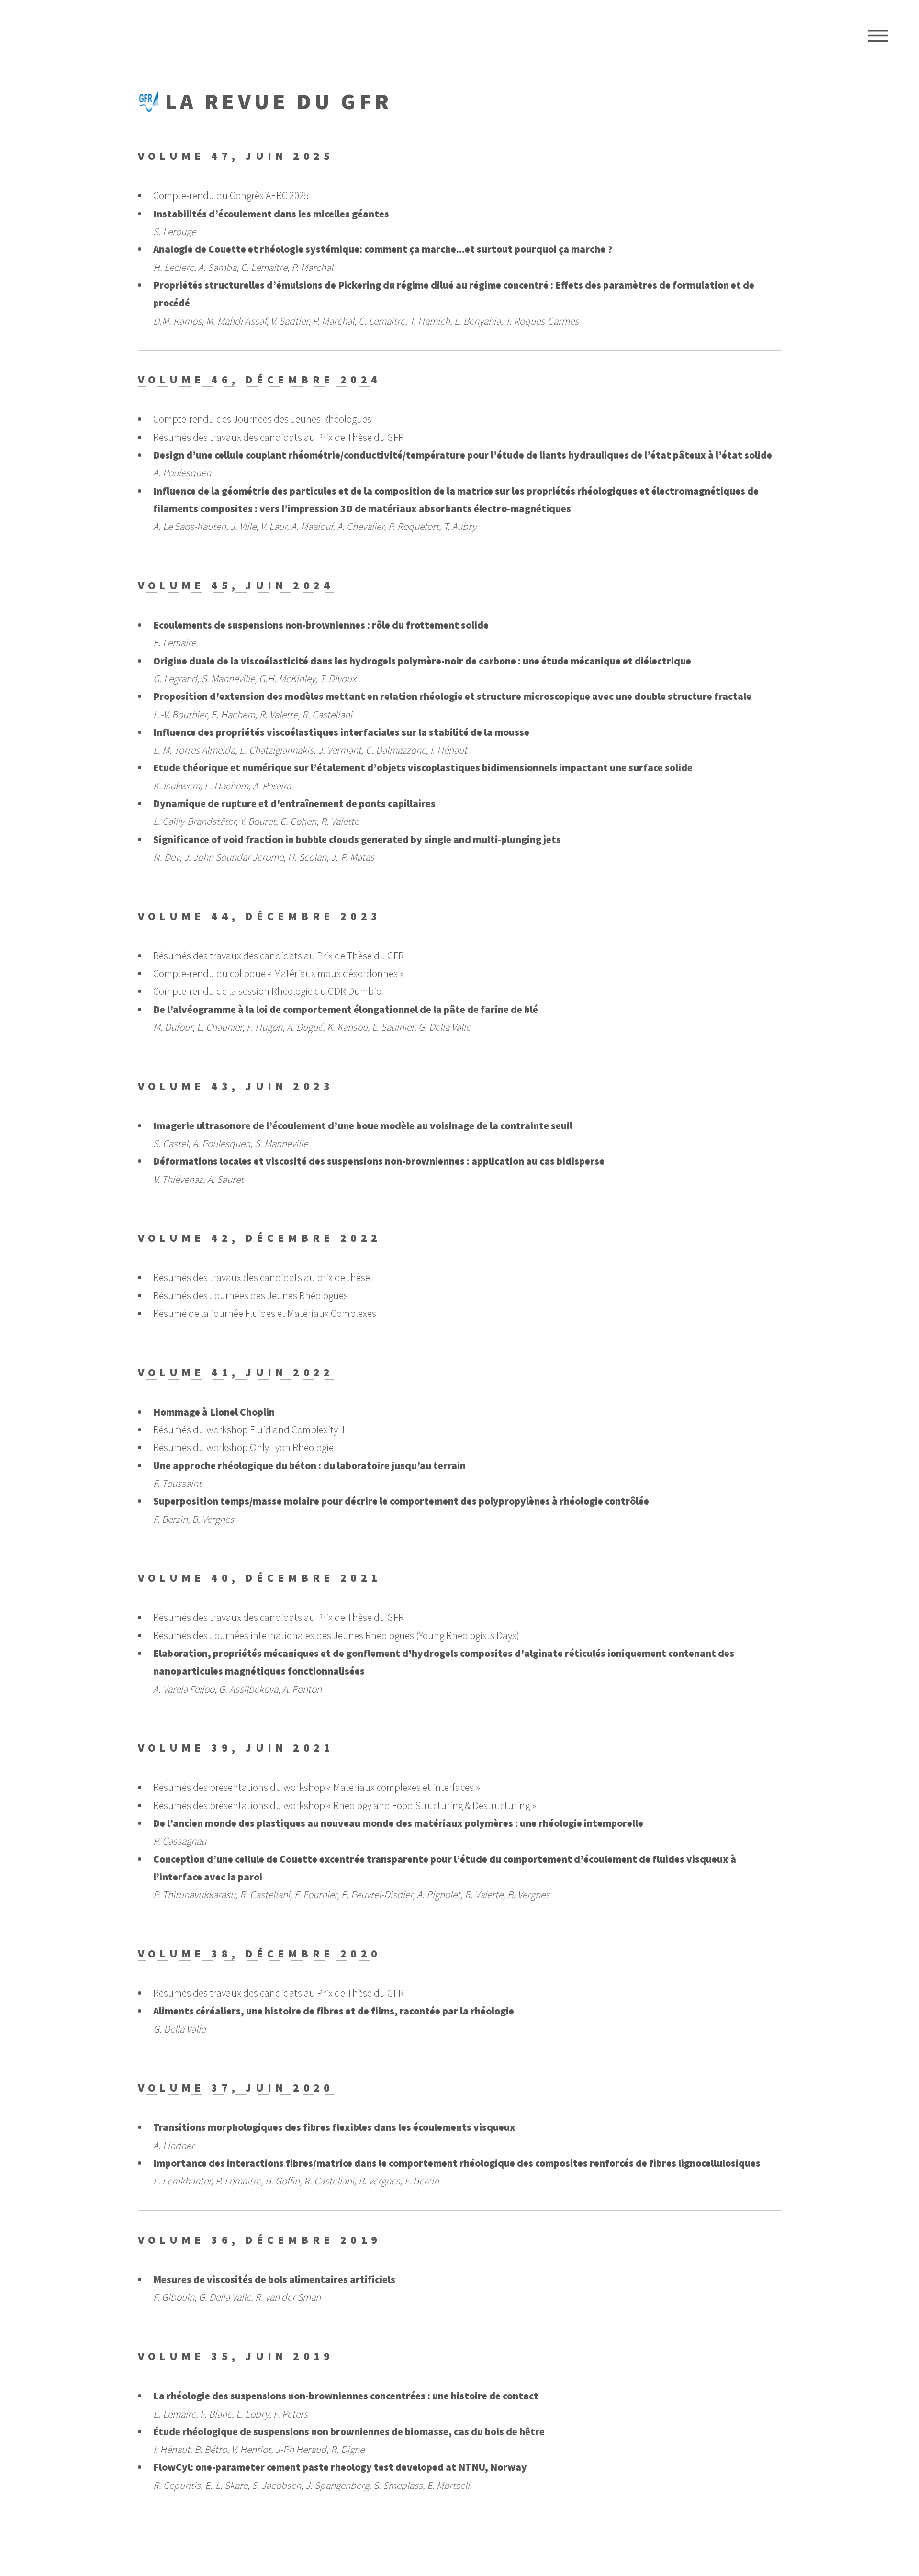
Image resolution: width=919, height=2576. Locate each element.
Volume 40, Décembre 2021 (259, 1578)
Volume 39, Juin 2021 (236, 1748)
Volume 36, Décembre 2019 (259, 2240)
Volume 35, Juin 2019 (236, 2356)
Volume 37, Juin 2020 (236, 2087)
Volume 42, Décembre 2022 (259, 1238)
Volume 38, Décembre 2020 (259, 1953)
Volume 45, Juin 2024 (236, 585)
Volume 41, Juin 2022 (236, 1372)
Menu (878, 36)
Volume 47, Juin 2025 (236, 156)
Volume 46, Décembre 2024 (259, 379)
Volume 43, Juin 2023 (236, 1086)
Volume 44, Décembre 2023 (259, 916)
